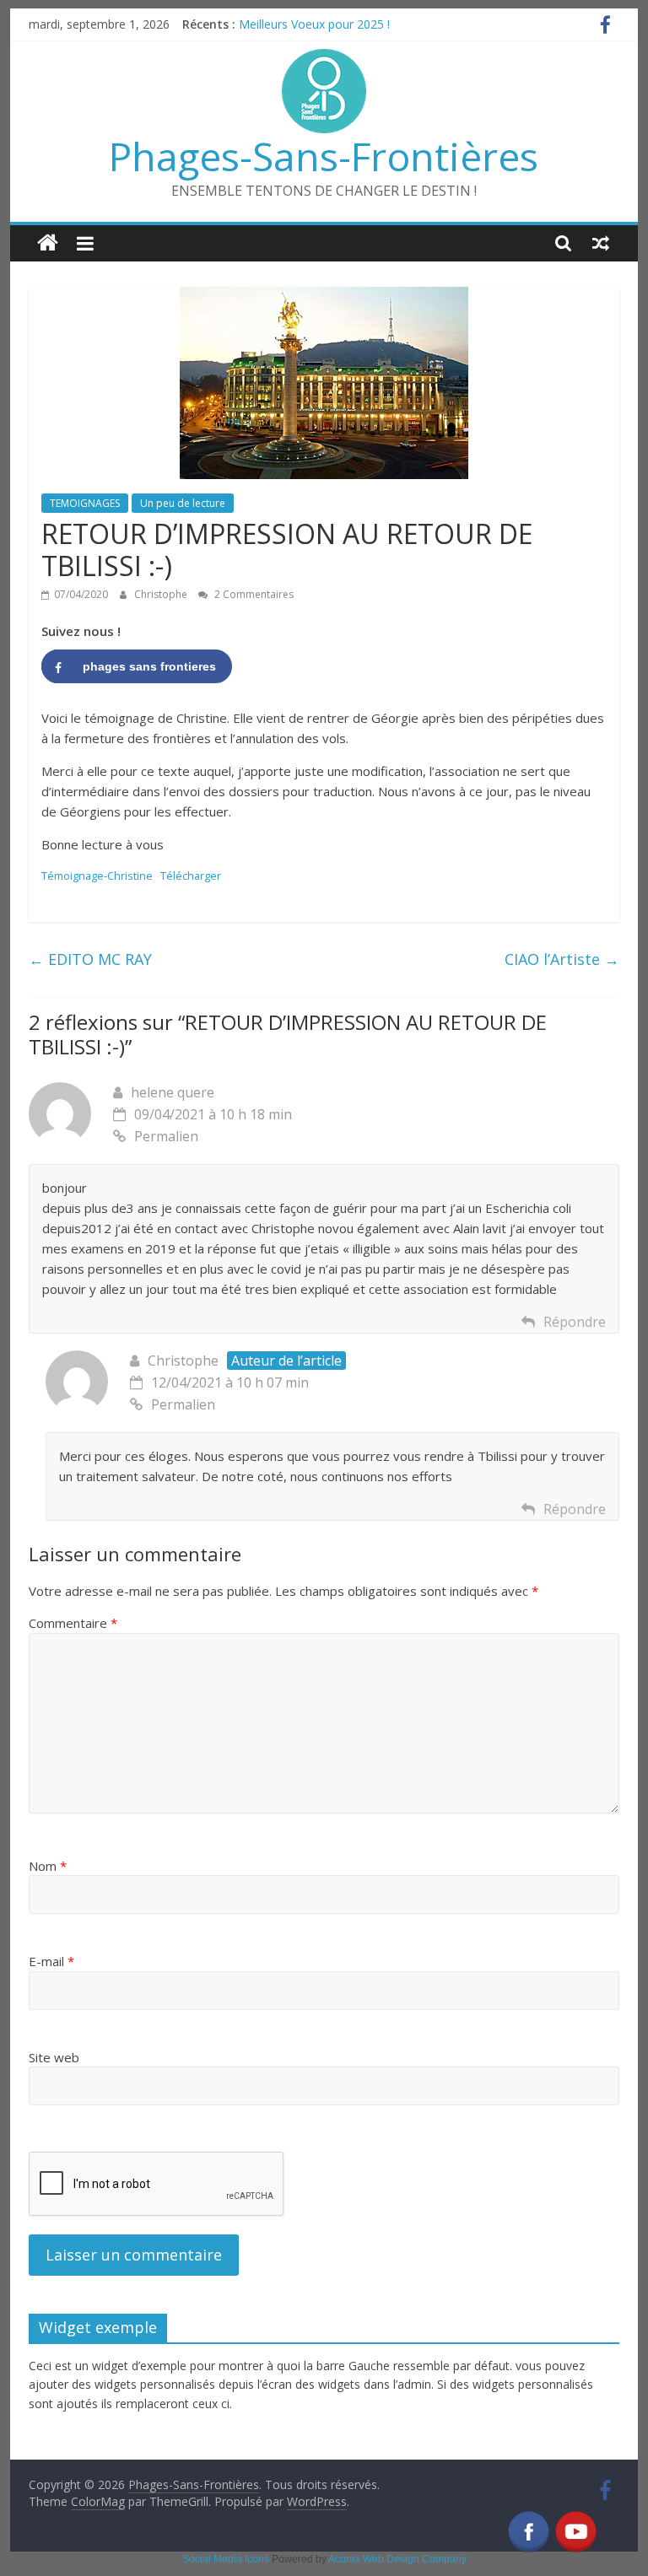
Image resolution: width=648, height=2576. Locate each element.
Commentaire (73, 1623)
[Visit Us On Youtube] (575, 2519)
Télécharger (191, 876)
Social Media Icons (226, 2559)
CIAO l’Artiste (562, 959)
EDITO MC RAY (90, 959)
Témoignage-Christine (97, 876)
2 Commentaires (253, 594)
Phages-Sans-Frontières (324, 156)
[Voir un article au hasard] (601, 243)
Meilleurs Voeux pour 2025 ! (314, 24)
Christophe (162, 594)
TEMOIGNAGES (85, 503)
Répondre (575, 1322)
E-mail (51, 1961)
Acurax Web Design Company (397, 2559)
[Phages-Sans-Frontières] (48, 243)
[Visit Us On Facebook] (528, 2519)
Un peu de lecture (183, 503)
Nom (48, 1866)
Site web (54, 2057)
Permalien (166, 1136)
